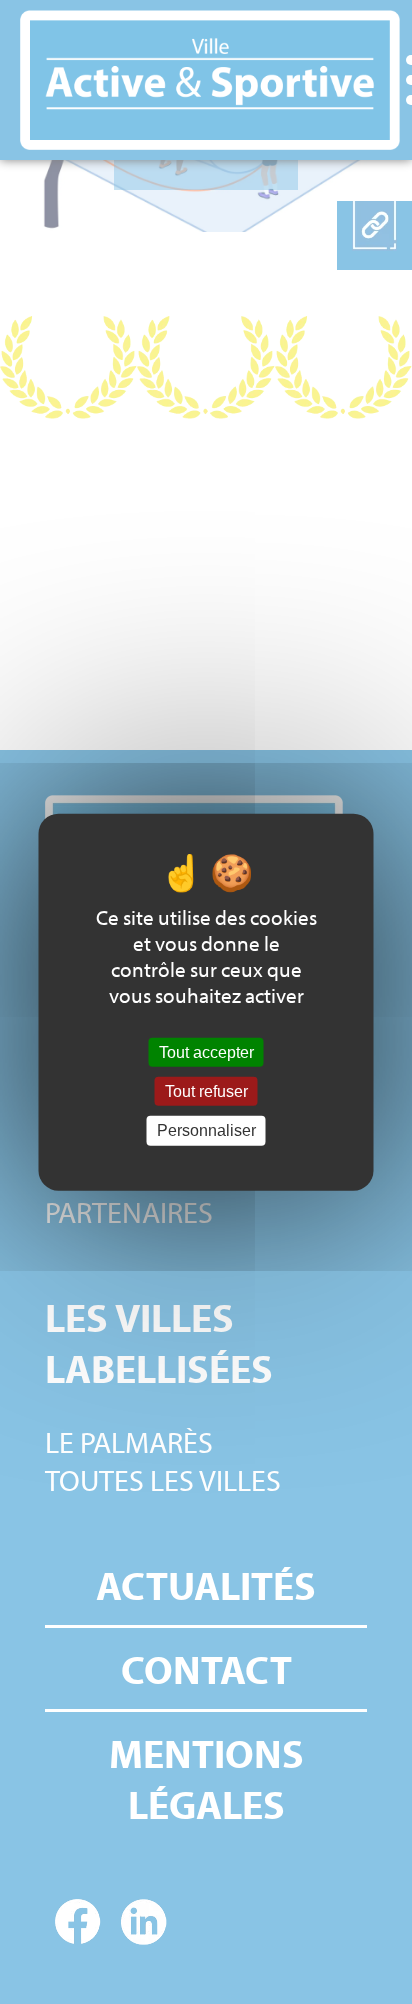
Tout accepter (206, 1052)
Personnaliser (206, 1130)
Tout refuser (206, 1091)
